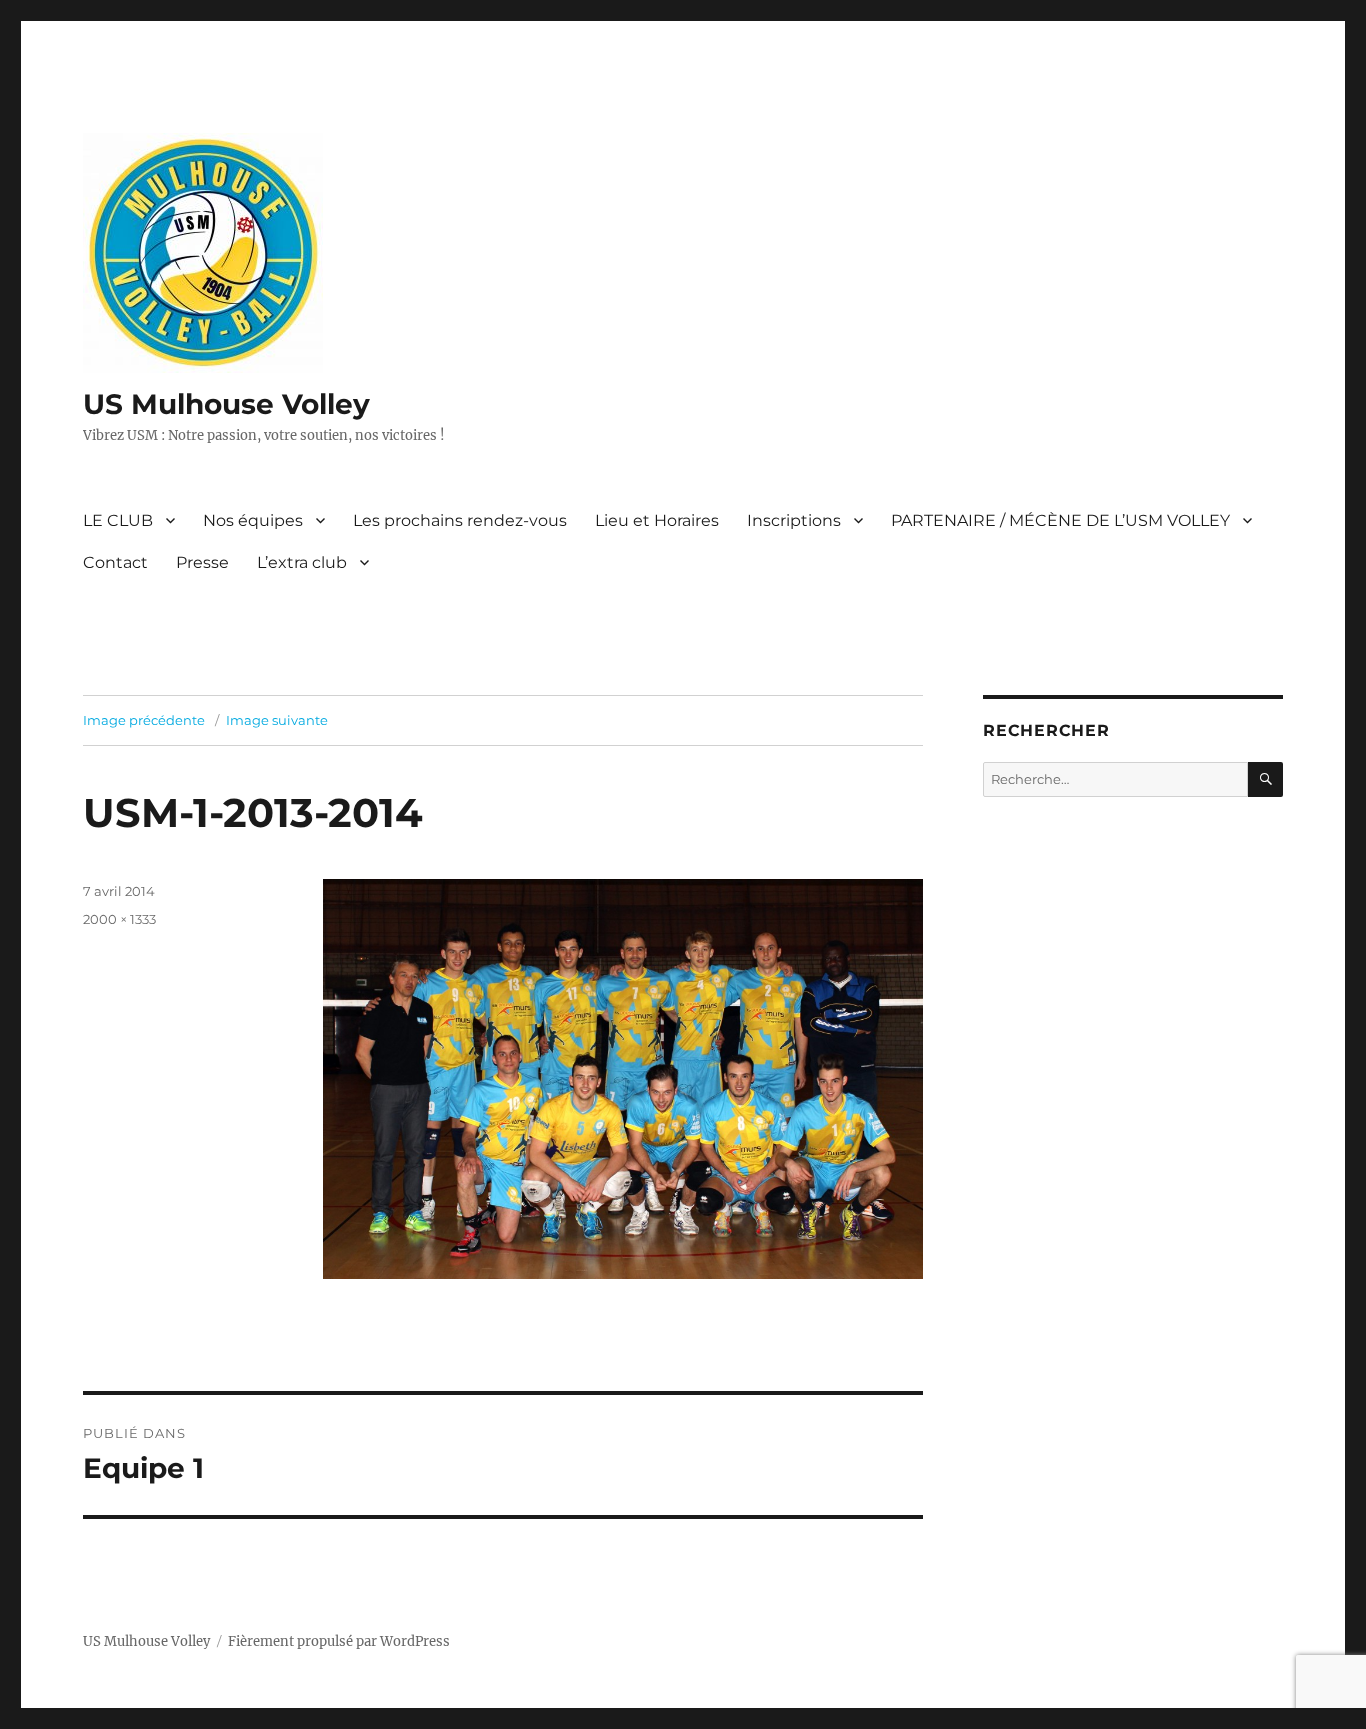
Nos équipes (253, 520)
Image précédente (144, 720)
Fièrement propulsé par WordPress (339, 1641)
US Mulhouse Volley (226, 404)
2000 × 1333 (119, 919)
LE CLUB (118, 520)
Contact (115, 562)
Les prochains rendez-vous (460, 520)
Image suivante (277, 720)
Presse (202, 562)
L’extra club (302, 562)
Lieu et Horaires (657, 520)
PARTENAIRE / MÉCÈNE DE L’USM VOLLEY (1060, 520)
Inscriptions (794, 520)
